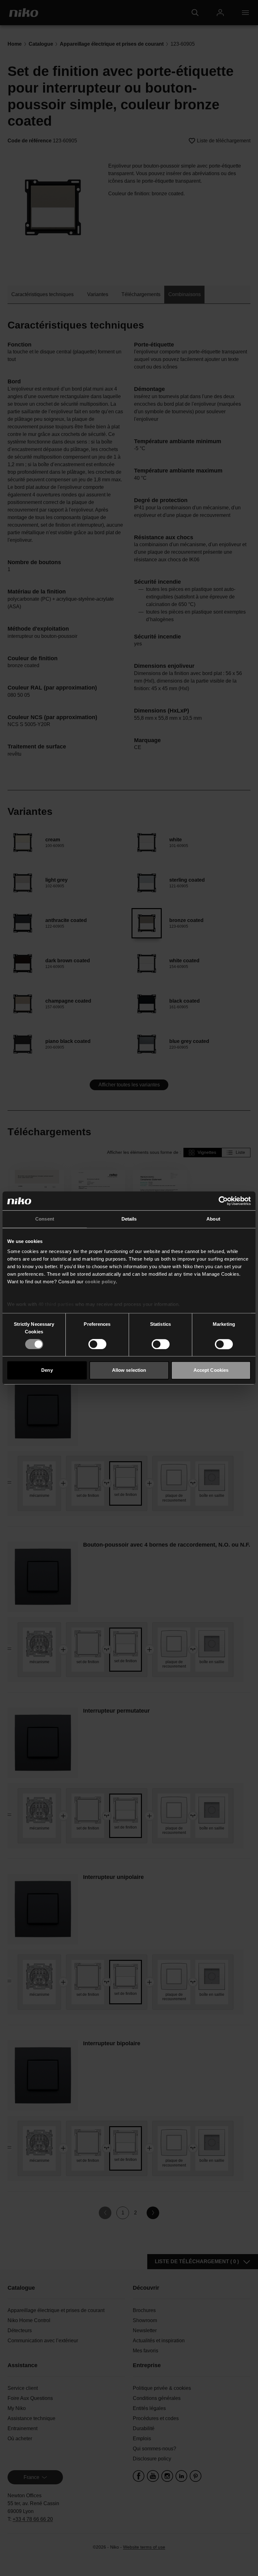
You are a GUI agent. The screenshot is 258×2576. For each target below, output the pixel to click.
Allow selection (129, 1370)
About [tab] (213, 1219)
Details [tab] (129, 1219)
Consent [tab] (45, 1219)
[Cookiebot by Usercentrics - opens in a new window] (223, 1201)
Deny (47, 1370)
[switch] (97, 1344)
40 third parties (56, 1304)
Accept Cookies (211, 1370)
